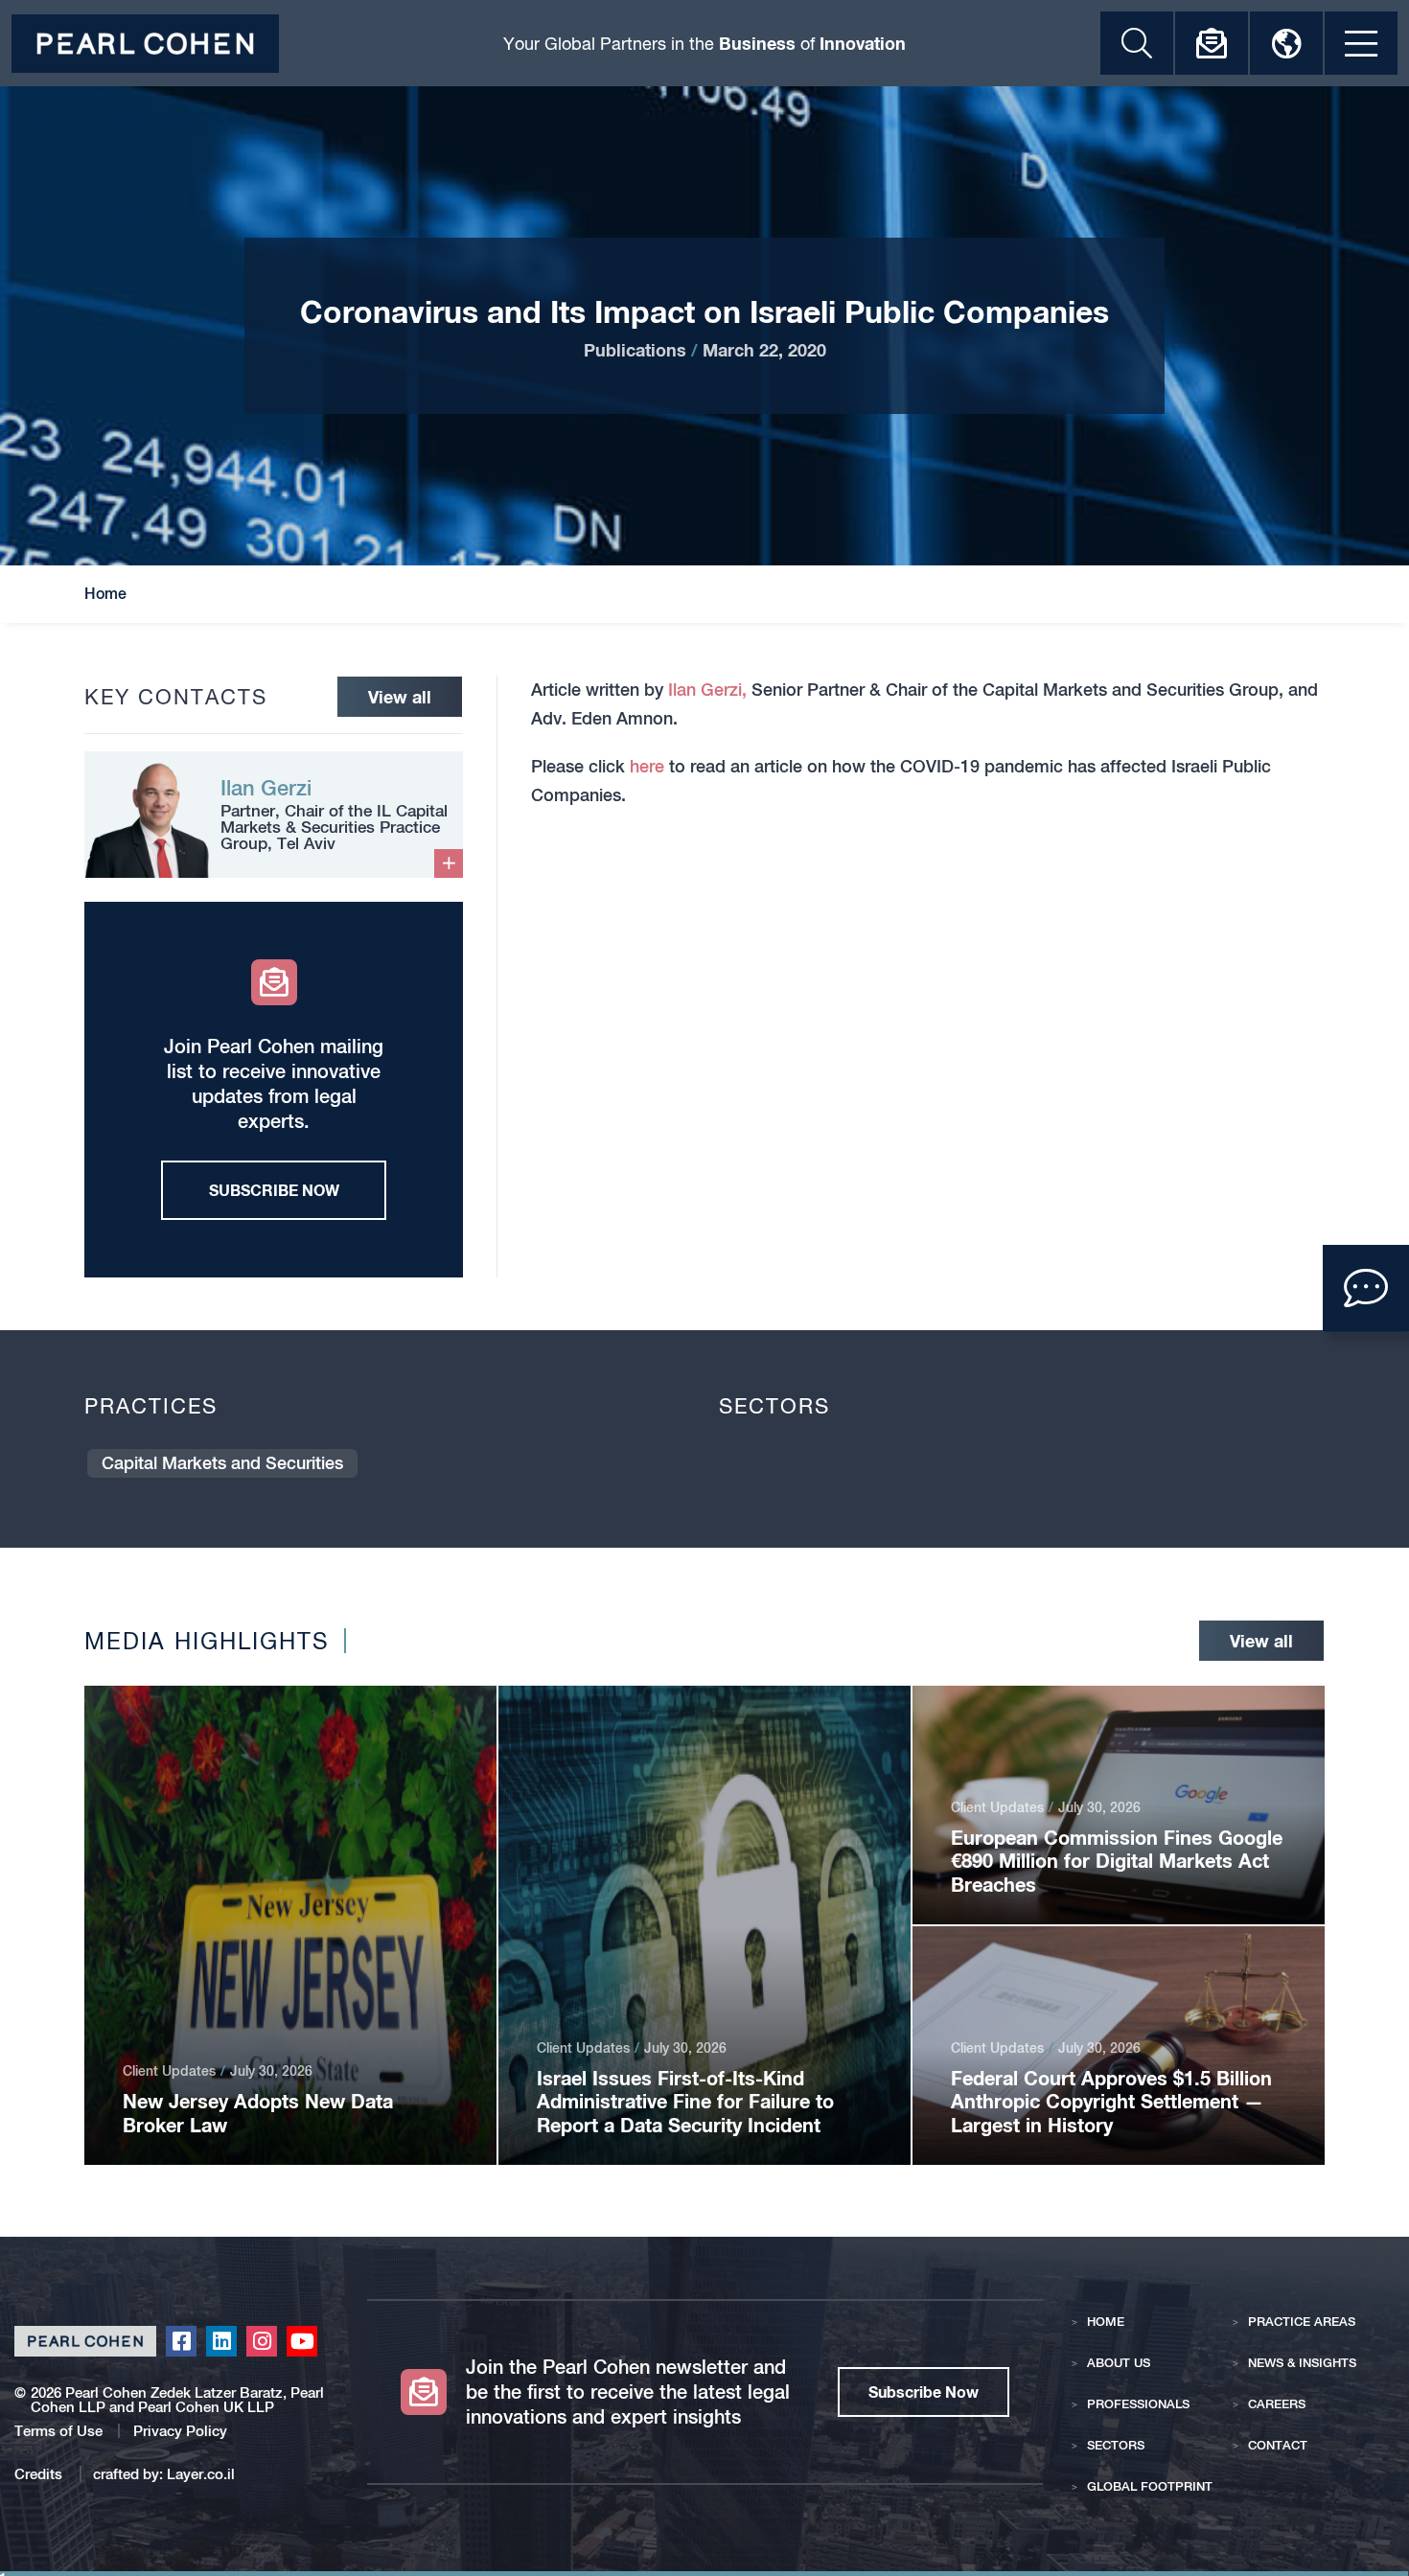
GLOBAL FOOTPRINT (1150, 2486)
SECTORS (1116, 2445)
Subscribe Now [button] (924, 2392)
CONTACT (1278, 2445)
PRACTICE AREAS (1302, 2322)
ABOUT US (1119, 2363)
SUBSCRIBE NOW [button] (274, 1190)
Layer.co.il (201, 2474)
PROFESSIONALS (1138, 2404)
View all (400, 697)
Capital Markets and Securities (222, 1463)
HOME (1106, 2322)
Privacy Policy (180, 2431)
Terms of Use (58, 2431)
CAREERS (1277, 2404)
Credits (40, 2474)
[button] (1366, 1288)
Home (105, 594)
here (647, 766)
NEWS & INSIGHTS (1302, 2363)
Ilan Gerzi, (707, 690)
